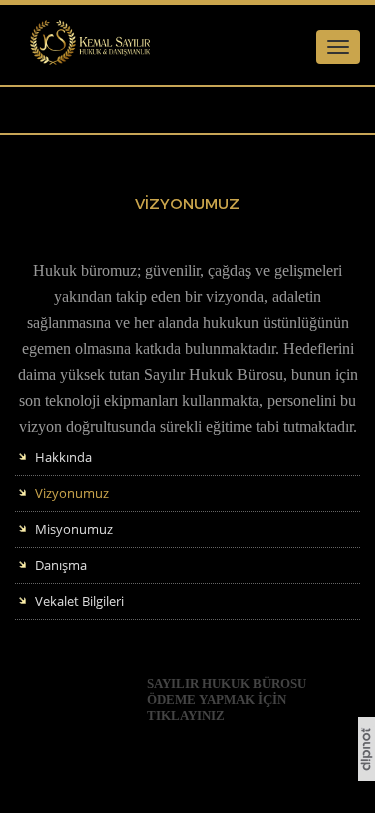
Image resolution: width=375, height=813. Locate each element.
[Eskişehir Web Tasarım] (366, 776)
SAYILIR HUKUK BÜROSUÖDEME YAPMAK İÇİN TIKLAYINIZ (226, 699)
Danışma (61, 565)
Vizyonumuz (72, 493)
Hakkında (63, 457)
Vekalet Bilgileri (79, 601)
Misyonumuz (74, 529)
